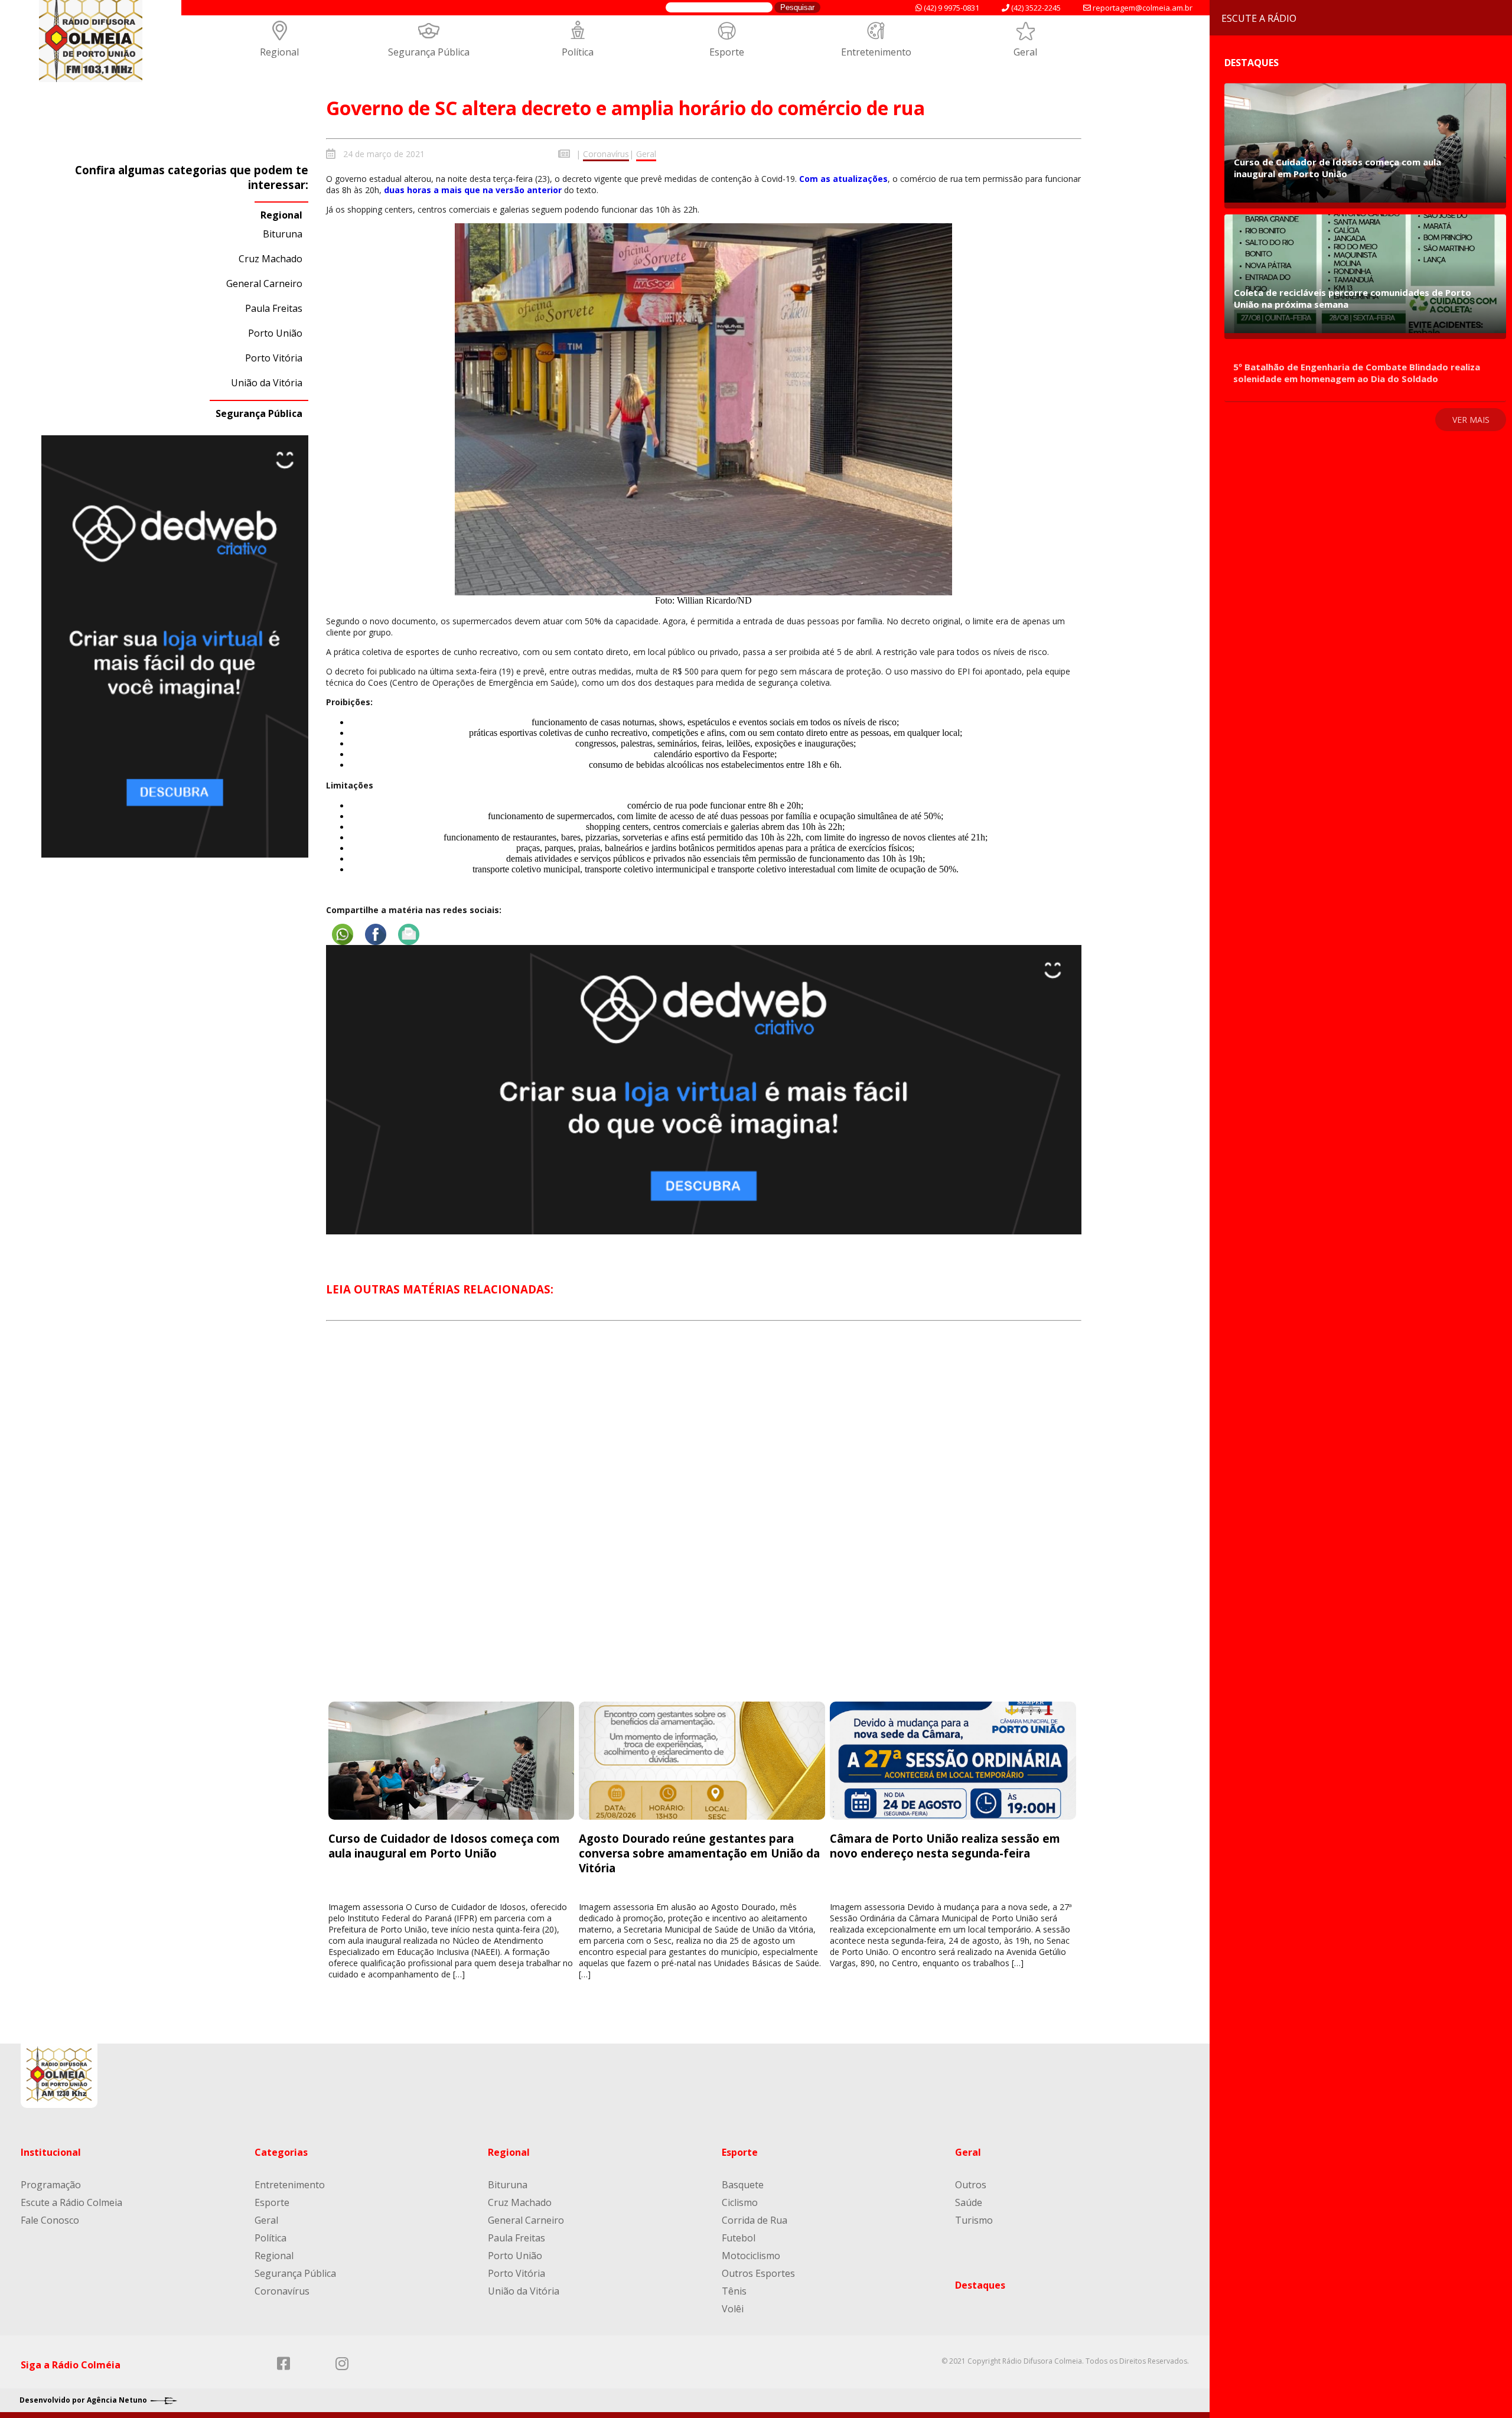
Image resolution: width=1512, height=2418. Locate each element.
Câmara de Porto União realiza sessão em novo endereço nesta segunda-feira (945, 1846)
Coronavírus (606, 154)
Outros (971, 2185)
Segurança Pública (429, 52)
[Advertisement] (703, 1522)
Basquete (743, 2185)
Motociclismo (751, 2256)
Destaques (980, 2285)
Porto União (275, 333)
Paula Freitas (274, 308)
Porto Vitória (274, 358)
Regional (279, 52)
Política (578, 52)
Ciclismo (740, 2202)
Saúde (969, 2202)
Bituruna (283, 234)
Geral (1025, 52)
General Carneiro (264, 283)
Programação (51, 2185)
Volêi (733, 2309)
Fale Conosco (50, 2220)
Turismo (974, 2220)
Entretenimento (876, 52)
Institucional (51, 2152)
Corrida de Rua (755, 2220)
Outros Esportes (758, 2273)
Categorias (281, 2152)
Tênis (734, 2291)
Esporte (727, 52)
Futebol (739, 2238)
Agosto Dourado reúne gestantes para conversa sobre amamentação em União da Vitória (699, 1853)
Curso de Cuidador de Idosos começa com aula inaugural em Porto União (444, 1846)
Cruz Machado (271, 259)
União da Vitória (267, 383)
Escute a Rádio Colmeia (71, 2202)
